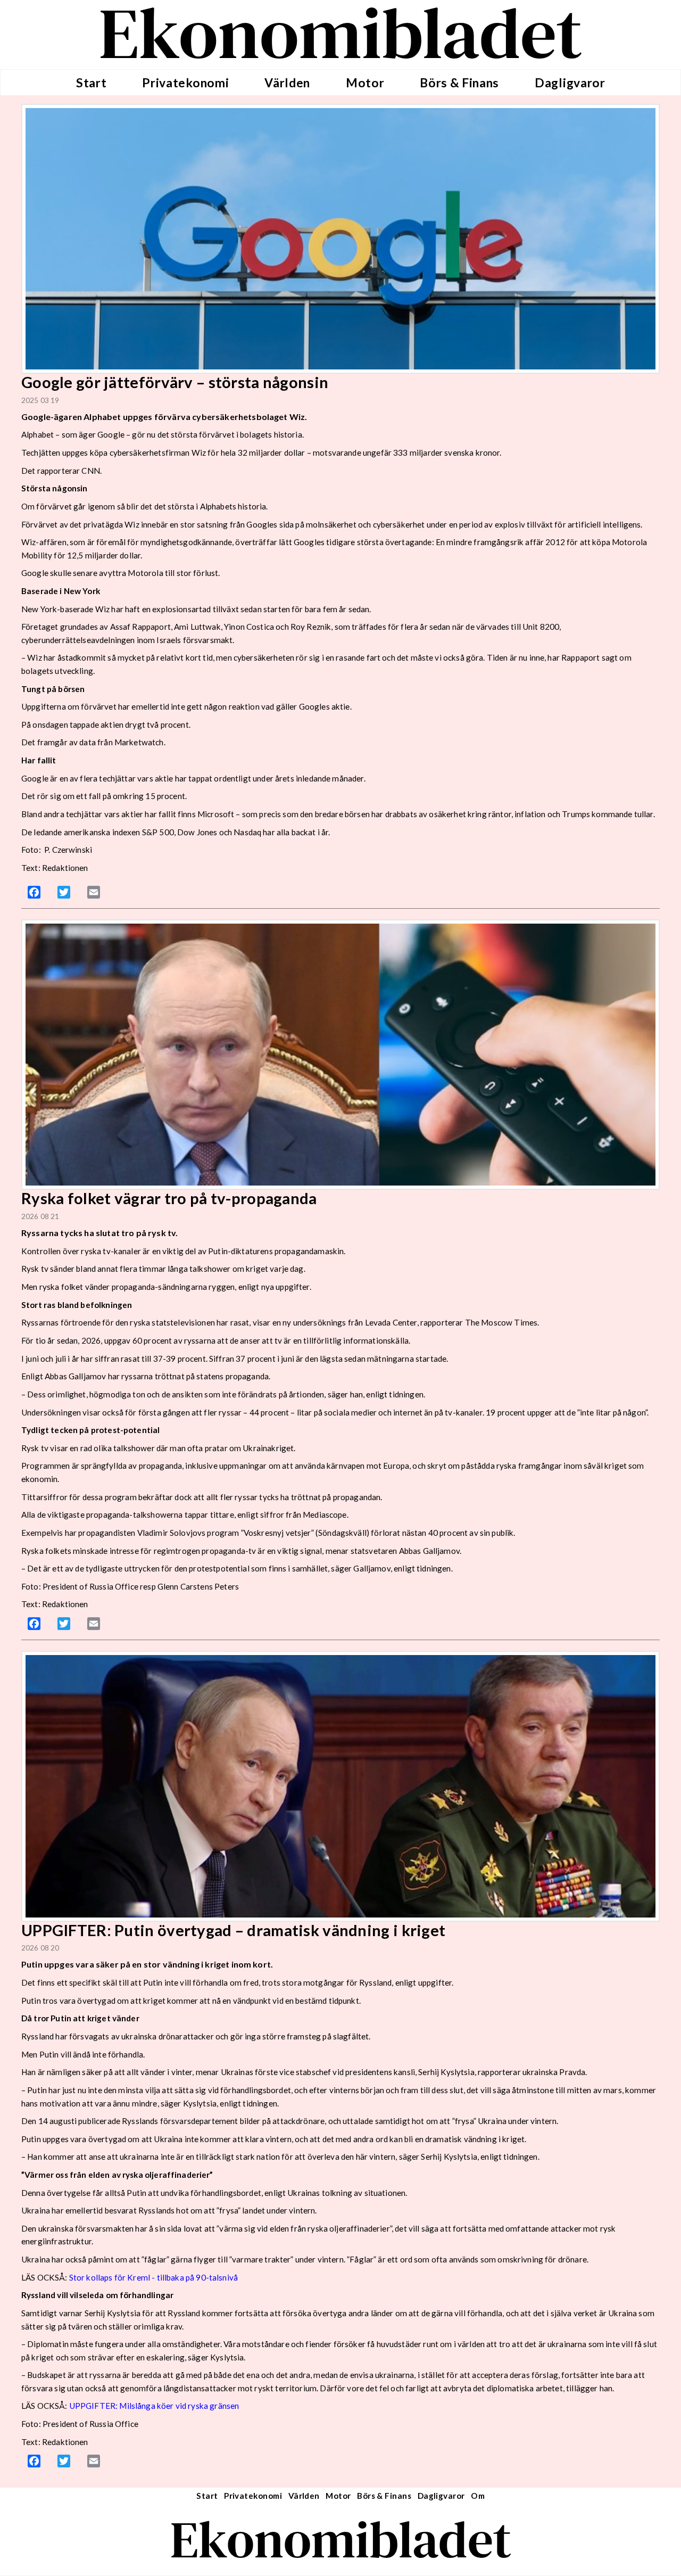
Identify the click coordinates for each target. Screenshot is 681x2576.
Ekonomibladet (341, 2540)
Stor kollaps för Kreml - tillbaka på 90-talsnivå (153, 2277)
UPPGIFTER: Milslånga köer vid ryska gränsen (154, 2406)
